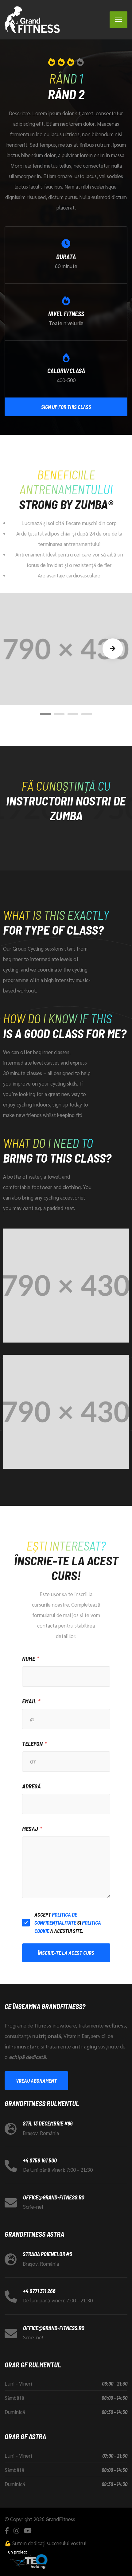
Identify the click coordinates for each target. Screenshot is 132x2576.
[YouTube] (28, 2531)
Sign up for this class (66, 407)
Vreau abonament (36, 2081)
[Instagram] (16, 2531)
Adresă (31, 1786)
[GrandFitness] (32, 20)
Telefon (32, 1744)
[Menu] (118, 20)
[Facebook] (7, 2531)
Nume (29, 1659)
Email (29, 1701)
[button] (45, 714)
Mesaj (30, 1829)
